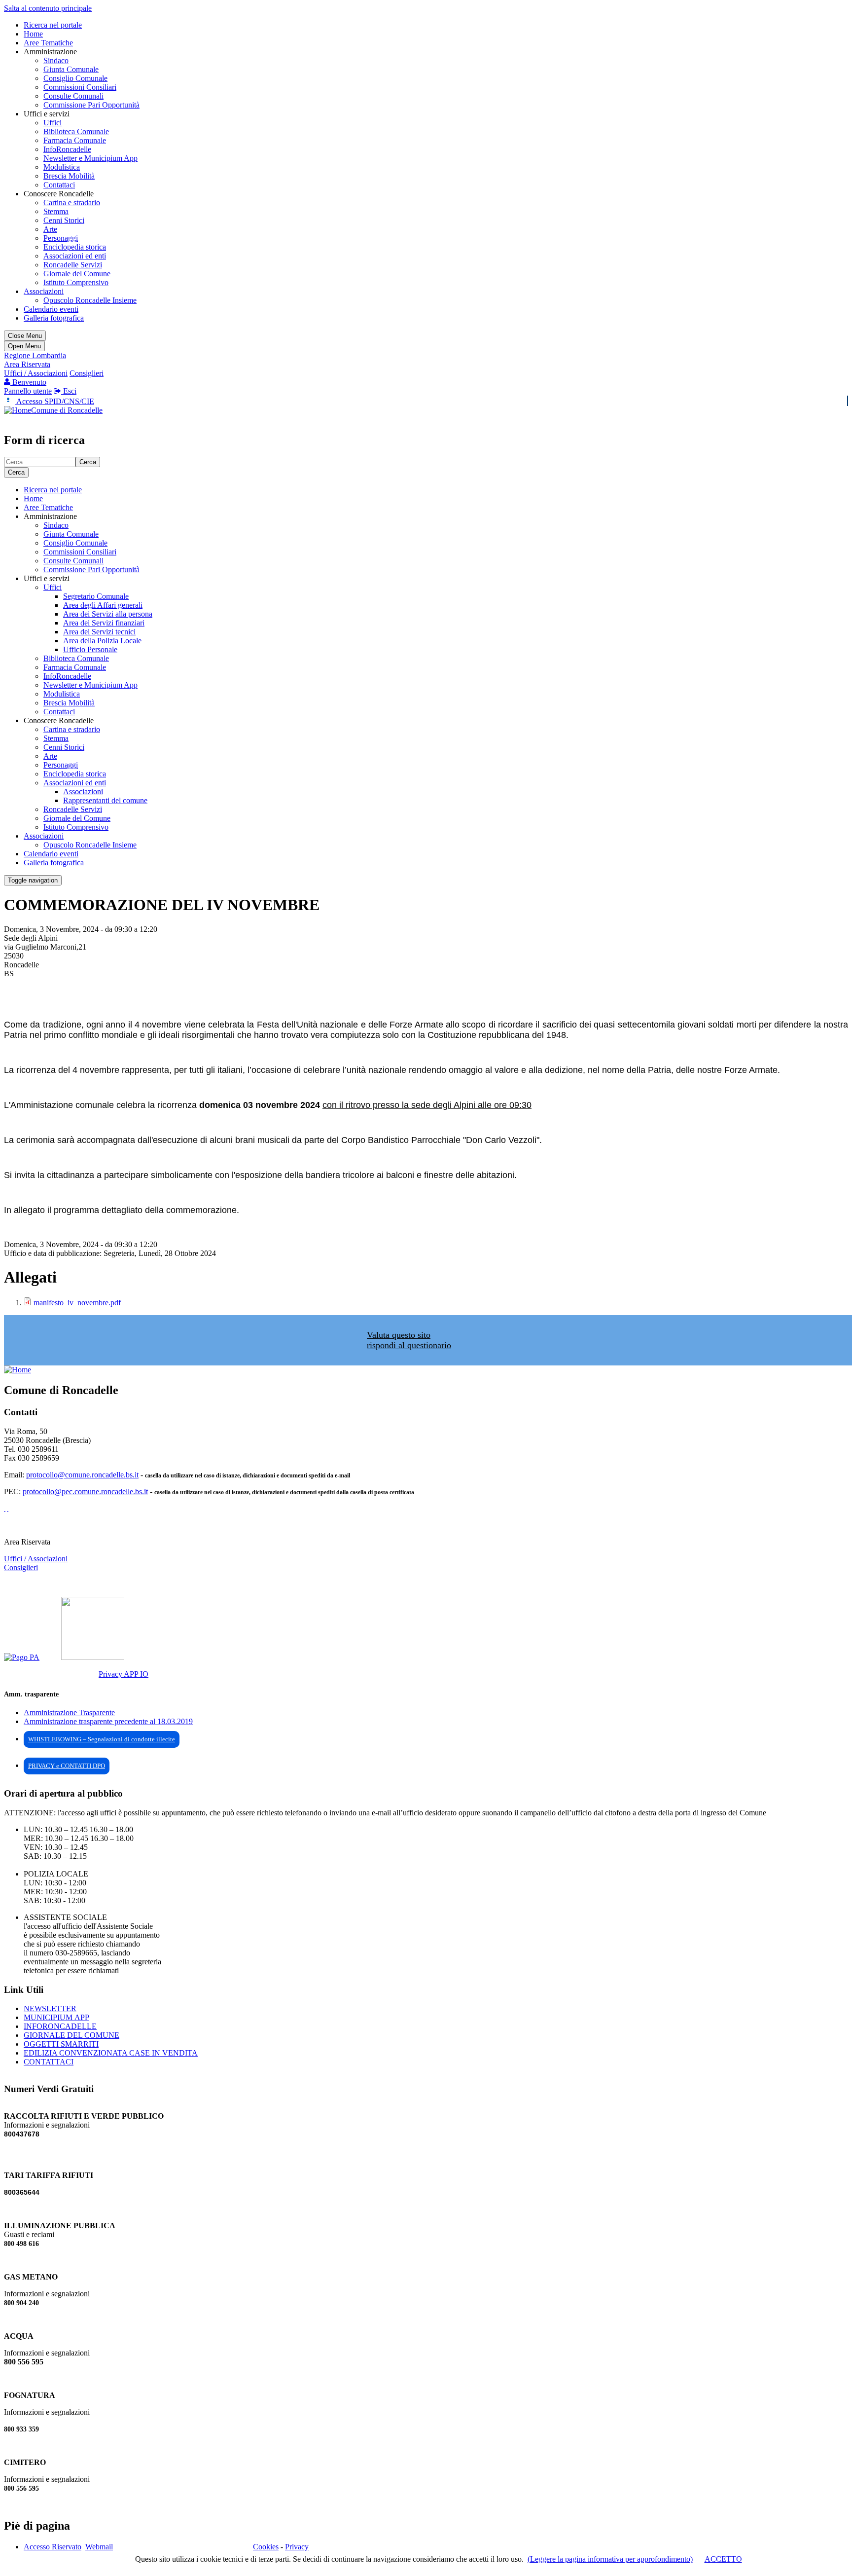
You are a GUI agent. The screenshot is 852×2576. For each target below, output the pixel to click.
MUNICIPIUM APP (56, 2017)
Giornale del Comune (77, 274)
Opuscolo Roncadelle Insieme (90, 300)
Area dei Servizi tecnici (99, 632)
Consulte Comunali (73, 96)
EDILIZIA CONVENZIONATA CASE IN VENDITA (111, 2053)
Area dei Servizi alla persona (108, 614)
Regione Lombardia (35, 355)
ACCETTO (723, 2559)
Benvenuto (28, 382)
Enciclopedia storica (75, 247)
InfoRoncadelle (67, 149)
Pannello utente (28, 391)
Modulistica (62, 167)
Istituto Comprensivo (76, 282)
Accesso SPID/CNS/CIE (54, 401)
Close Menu (25, 336)
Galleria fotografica (54, 318)
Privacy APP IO (124, 1674)
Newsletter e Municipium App (90, 158)
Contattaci (59, 185)
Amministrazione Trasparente (69, 1712)
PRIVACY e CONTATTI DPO (67, 1766)
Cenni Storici (64, 220)
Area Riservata (27, 364)
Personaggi (61, 238)
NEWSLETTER (50, 2008)
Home (33, 34)
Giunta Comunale (71, 69)
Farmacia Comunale (75, 140)
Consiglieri (87, 373)
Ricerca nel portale (53, 25)
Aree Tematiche (48, 43)
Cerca (88, 462)
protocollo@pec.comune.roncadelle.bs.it (85, 1491)
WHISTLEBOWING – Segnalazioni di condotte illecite (102, 1739)
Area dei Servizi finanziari (104, 623)
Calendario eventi (51, 309)
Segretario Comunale (96, 596)
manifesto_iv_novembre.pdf (77, 1303)
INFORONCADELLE (60, 2026)
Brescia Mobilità (69, 176)
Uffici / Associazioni (36, 373)
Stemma (56, 211)
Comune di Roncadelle (67, 410)
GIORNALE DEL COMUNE (71, 2035)
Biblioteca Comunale (76, 131)
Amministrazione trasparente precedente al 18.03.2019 (108, 1721)
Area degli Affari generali (103, 605)
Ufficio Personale (90, 649)
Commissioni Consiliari (80, 87)
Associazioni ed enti (75, 256)
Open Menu (24, 346)
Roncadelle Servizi (73, 265)
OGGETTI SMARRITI (61, 2044)
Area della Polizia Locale (102, 641)
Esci (69, 391)
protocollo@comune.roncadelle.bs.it (82, 1475)
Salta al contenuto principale (48, 8)
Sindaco (56, 60)
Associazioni (44, 291)
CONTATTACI (49, 2062)
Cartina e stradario (72, 202)
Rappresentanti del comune (105, 800)
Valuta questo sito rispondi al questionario (409, 1340)
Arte (50, 229)
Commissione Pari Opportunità (91, 105)
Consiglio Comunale (75, 78)
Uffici (53, 123)
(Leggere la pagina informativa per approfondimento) (610, 2559)
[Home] (18, 410)
